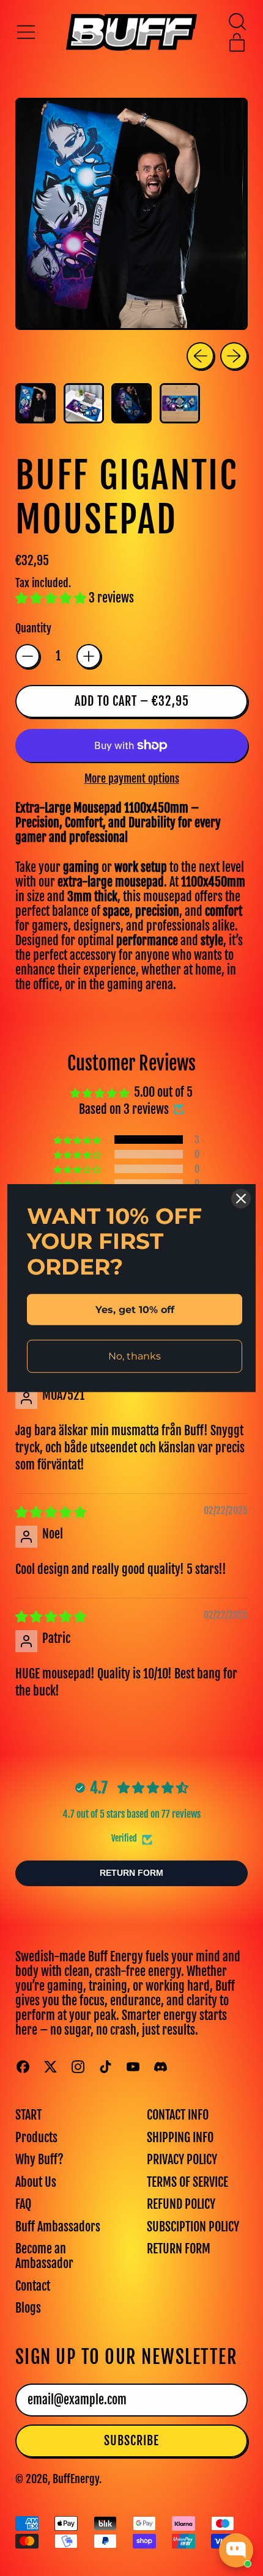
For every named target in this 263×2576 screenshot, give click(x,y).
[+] (89, 656)
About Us (36, 2182)
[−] (28, 656)
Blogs (28, 2308)
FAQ (23, 2204)
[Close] (241, 1199)
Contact (33, 2286)
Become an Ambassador (44, 2256)
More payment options (132, 779)
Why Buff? (39, 2160)
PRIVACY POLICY (182, 2160)
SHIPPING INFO (180, 2138)
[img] (51, 1512)
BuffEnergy (76, 2479)
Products (36, 2138)
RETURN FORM (179, 2249)
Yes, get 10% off (135, 1310)
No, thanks (135, 1356)
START (28, 2115)
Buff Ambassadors (58, 2227)
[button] (237, 22)
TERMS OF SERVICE (187, 2182)
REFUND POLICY (181, 2204)
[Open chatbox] (236, 2550)
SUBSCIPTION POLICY (193, 2227)
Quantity (33, 628)
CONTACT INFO (178, 2115)
